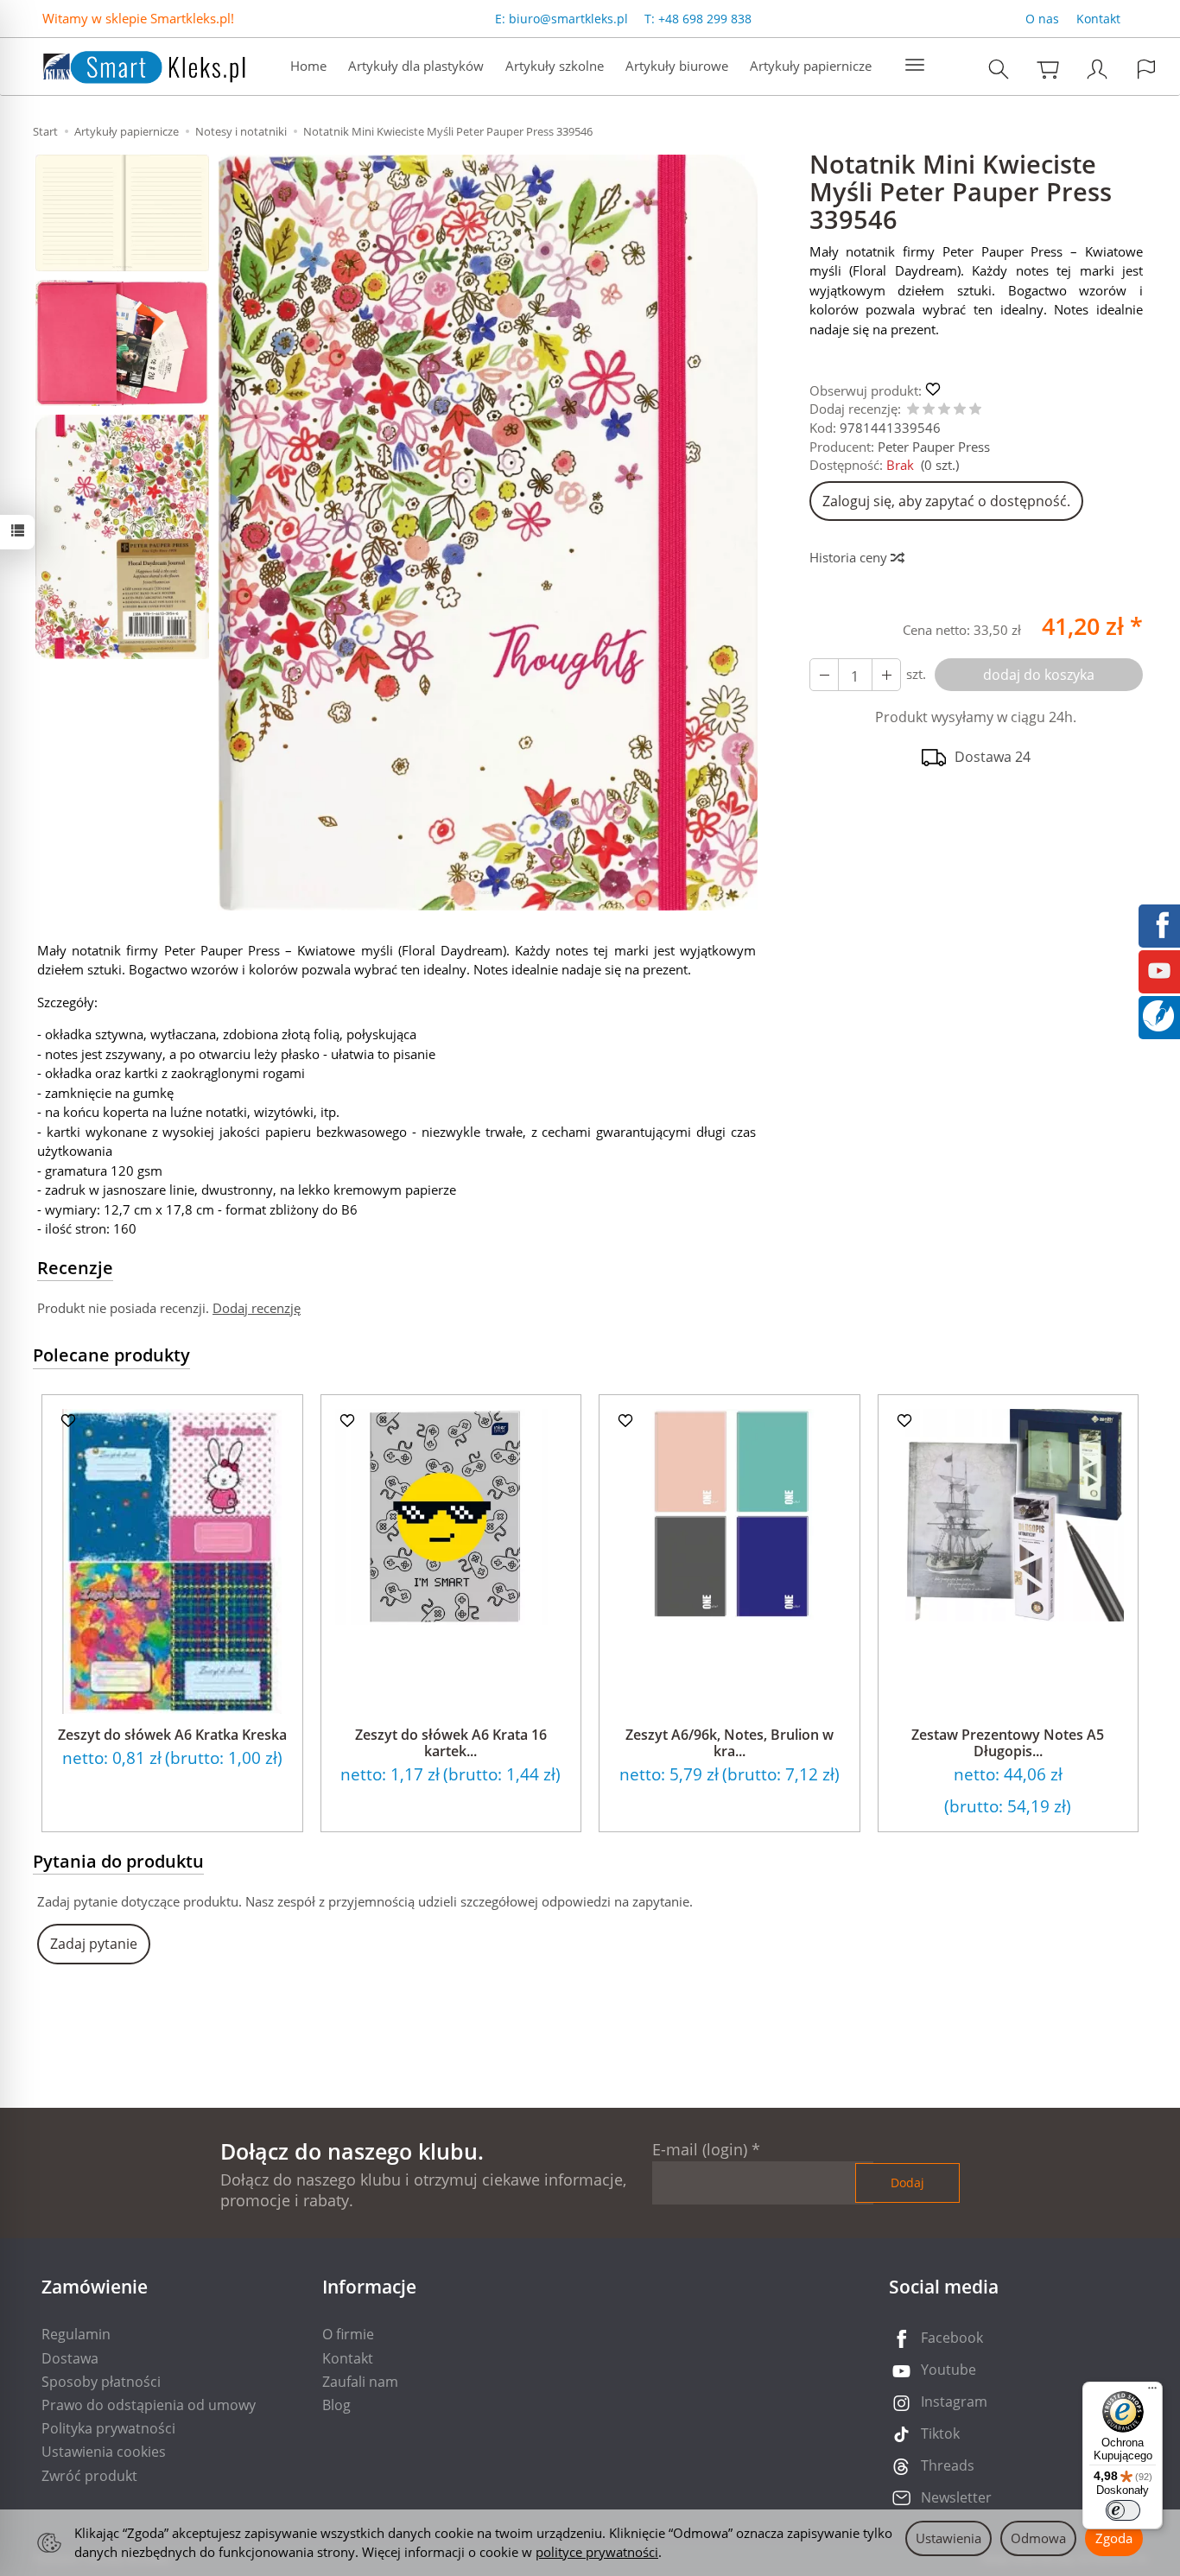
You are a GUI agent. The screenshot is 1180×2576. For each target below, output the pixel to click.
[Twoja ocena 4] (960, 410)
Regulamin (76, 2334)
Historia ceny (850, 557)
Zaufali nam (360, 2382)
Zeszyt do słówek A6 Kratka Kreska (172, 1735)
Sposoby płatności (101, 2382)
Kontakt (1098, 19)
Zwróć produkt (89, 2476)
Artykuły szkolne (555, 66)
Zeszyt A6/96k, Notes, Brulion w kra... (730, 1743)
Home (308, 66)
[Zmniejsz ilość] (886, 675)
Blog (336, 2405)
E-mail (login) (700, 2149)
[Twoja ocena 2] (929, 410)
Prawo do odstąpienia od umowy (149, 2405)
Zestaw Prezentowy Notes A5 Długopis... (1008, 1743)
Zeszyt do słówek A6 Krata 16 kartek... (451, 1743)
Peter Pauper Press (934, 447)
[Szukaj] (999, 69)
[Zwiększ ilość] (824, 675)
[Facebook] (1159, 923)
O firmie (348, 2334)
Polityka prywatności (108, 2428)
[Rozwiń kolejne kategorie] (915, 66)
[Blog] (1158, 1014)
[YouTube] (1159, 969)
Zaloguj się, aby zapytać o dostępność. (946, 501)
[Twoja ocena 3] (944, 410)
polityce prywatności (597, 2552)
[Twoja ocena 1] (913, 410)
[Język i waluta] (1146, 69)
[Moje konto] (1097, 69)
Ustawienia (948, 2538)
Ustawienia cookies (104, 2452)
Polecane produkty (111, 1355)
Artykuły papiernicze (811, 66)
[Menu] (1152, 2392)
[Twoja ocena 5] (975, 410)
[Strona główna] (127, 64)
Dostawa (70, 2358)
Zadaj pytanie (94, 1944)
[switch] (1123, 2510)
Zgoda (1114, 2538)
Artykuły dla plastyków (416, 66)
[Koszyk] (1048, 69)
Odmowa (1038, 2538)
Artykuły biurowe (677, 66)
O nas (1042, 19)
